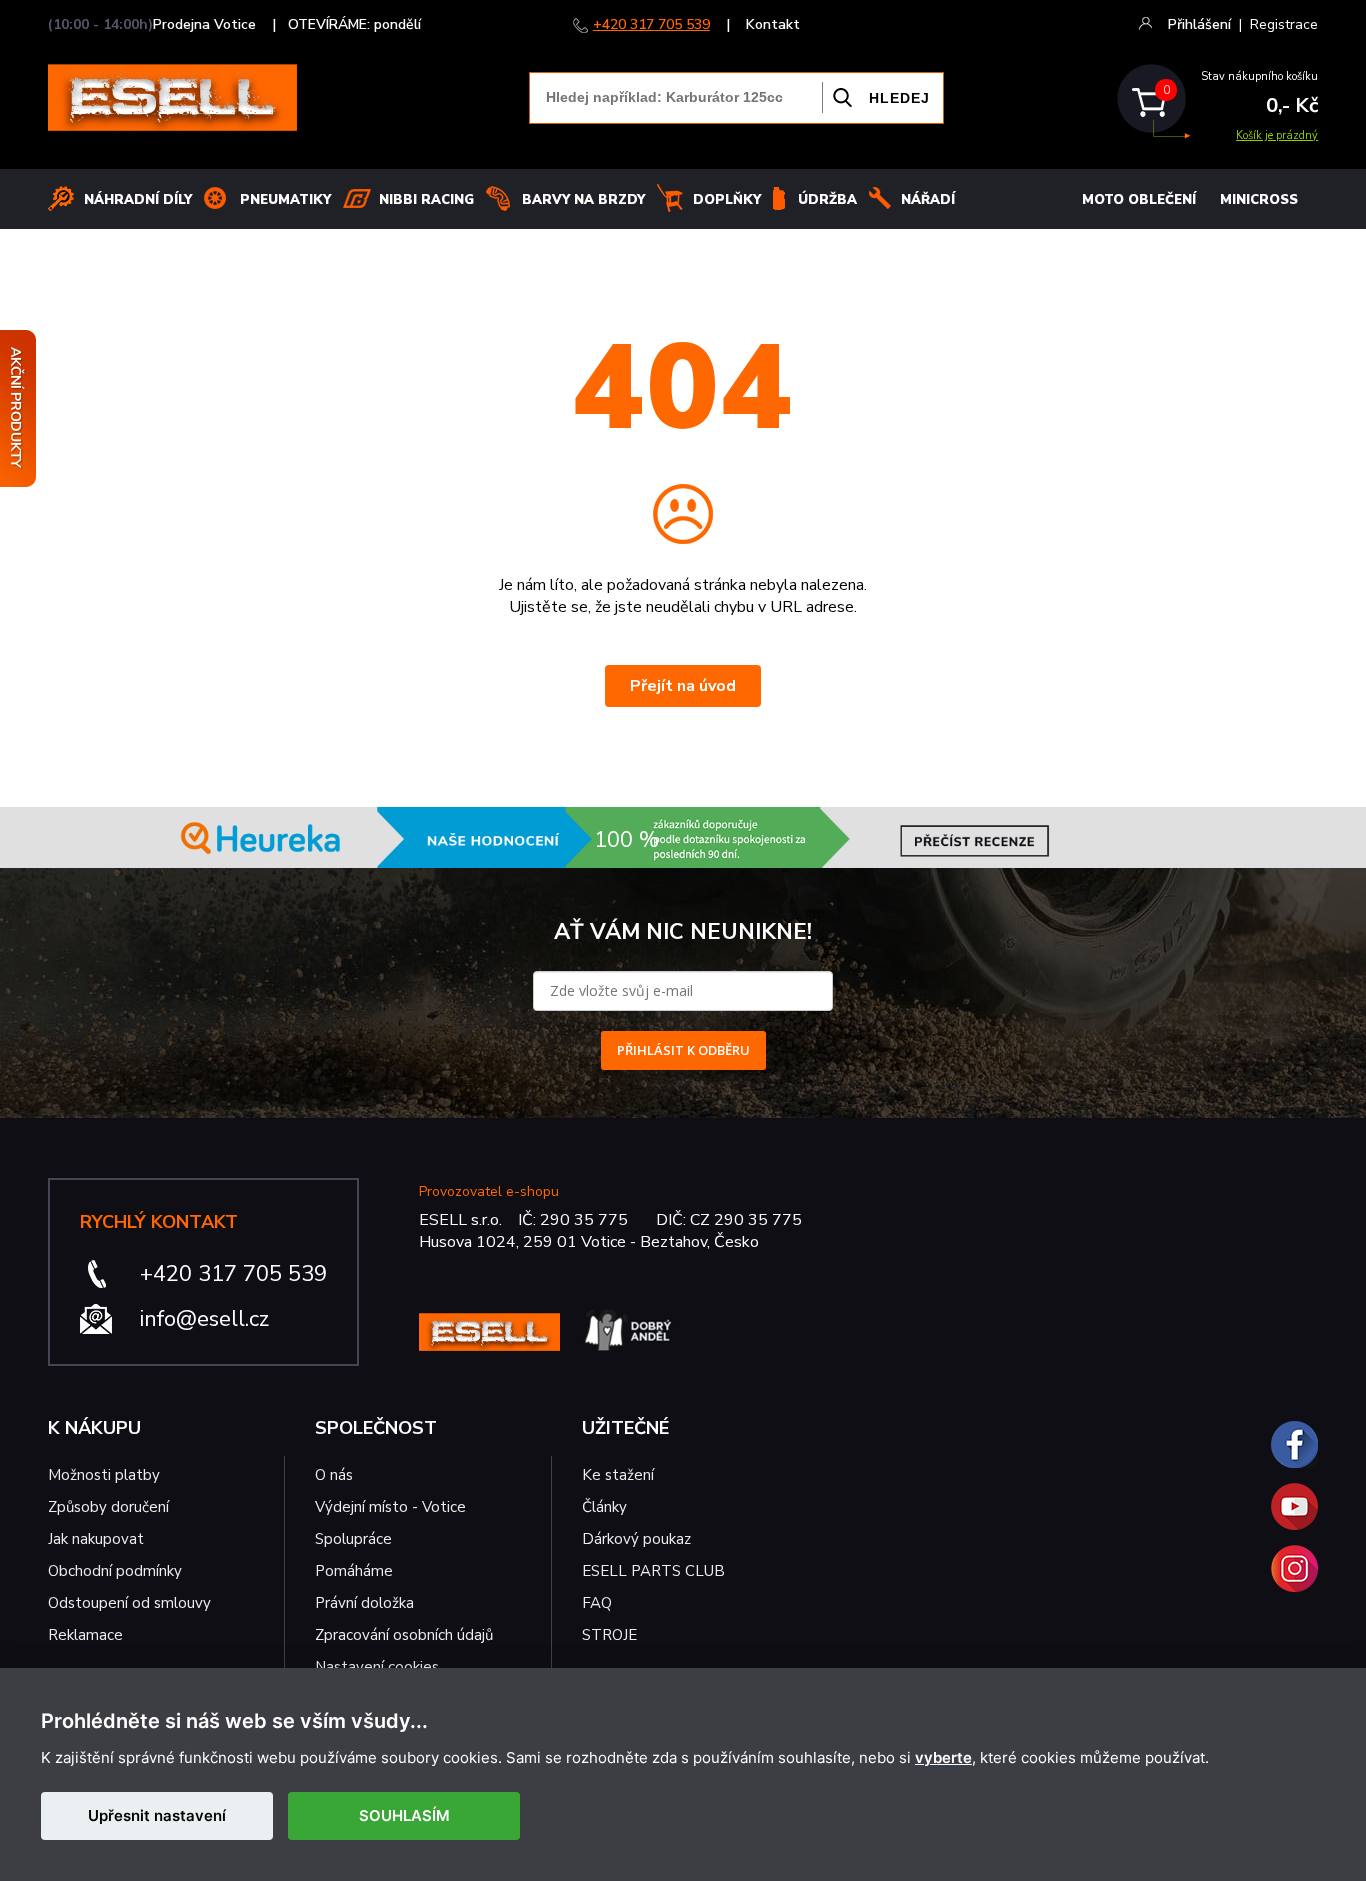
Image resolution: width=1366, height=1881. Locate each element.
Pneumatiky (285, 200)
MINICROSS (1259, 200)
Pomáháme (354, 1571)
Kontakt (773, 24)
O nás (334, 1475)
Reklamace (85, 1635)
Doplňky (727, 200)
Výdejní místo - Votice (390, 1507)
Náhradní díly (138, 200)
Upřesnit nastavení (157, 1815)
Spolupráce (353, 1539)
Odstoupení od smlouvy (129, 1603)
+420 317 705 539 (651, 24)
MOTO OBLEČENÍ (1139, 200)
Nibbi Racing (426, 200)
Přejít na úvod (683, 686)
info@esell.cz (204, 1319)
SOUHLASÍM (404, 1815)
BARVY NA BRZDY (583, 200)
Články (604, 1507)
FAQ (597, 1603)
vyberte (943, 1758)
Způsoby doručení (108, 1507)
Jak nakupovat (96, 1539)
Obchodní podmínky (115, 1571)
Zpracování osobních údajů (404, 1635)
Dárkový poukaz (636, 1539)
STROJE (609, 1635)
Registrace (1284, 24)
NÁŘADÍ (928, 200)
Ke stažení (618, 1475)
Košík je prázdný (1277, 135)
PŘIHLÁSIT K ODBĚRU (683, 1050)
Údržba (827, 200)
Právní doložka (364, 1603)
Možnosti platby (104, 1475)
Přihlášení (1199, 24)
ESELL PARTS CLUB (653, 1571)
